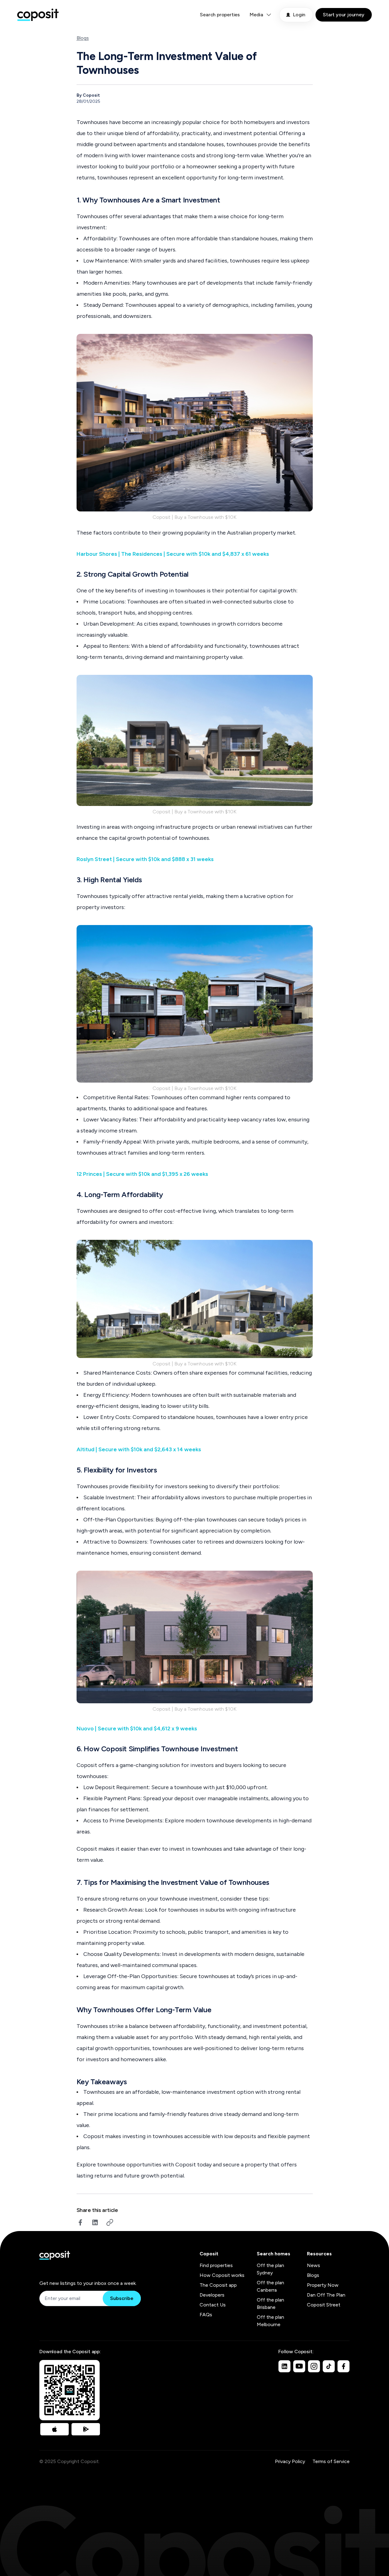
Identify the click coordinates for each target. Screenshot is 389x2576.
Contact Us (213, 2305)
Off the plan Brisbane (270, 2304)
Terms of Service (331, 2461)
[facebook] (80, 2222)
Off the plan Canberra (270, 2286)
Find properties (216, 2265)
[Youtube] (299, 2366)
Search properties (220, 15)
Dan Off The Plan (326, 2295)
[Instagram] (314, 2366)
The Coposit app (218, 2285)
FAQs (206, 2315)
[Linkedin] (284, 2366)
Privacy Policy (290, 2461)
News (314, 2265)
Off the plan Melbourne (270, 2321)
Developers (212, 2295)
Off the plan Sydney (270, 2269)
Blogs (83, 38)
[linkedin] (95, 2222)
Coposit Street (324, 2305)
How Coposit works (222, 2275)
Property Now (323, 2285)
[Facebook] (343, 2366)
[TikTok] (329, 2366)
